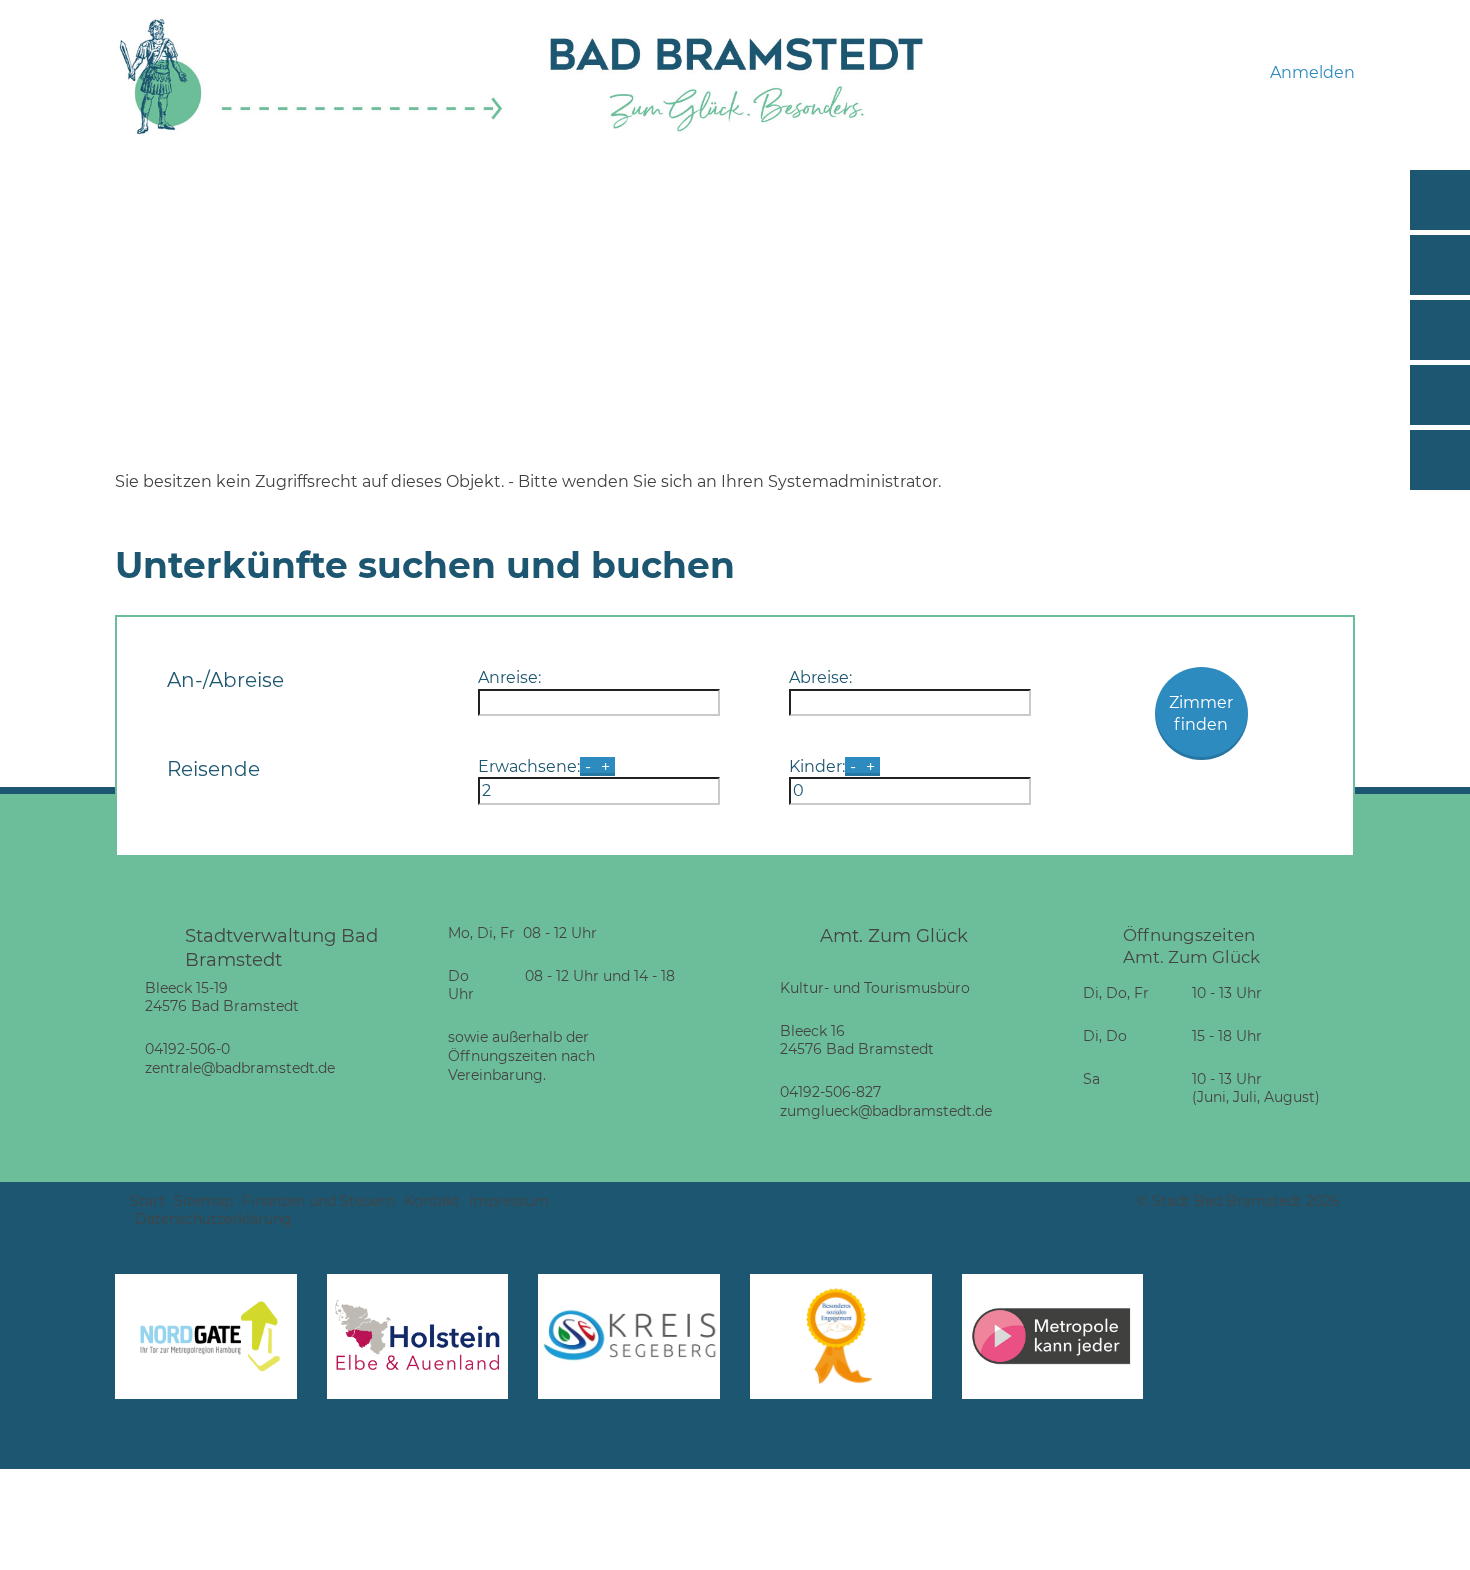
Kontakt (432, 1201)
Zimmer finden (1201, 713)
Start (147, 1201)
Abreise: (820, 677)
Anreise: (509, 677)
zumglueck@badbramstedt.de (886, 1111)
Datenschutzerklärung (213, 1219)
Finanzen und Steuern (318, 1201)
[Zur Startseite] (311, 131)
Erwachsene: (529, 766)
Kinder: (817, 766)
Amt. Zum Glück (894, 935)
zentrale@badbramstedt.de (240, 1068)
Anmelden (1312, 72)
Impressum (509, 1201)
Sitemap (203, 1201)
